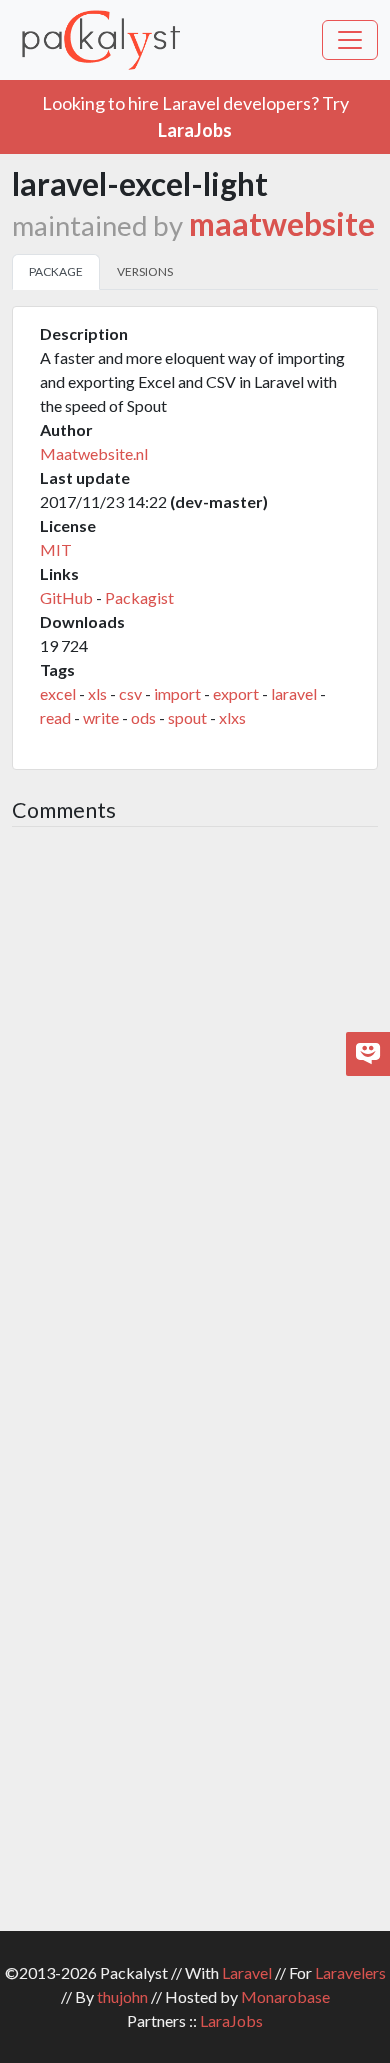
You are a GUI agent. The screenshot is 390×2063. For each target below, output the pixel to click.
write (101, 717)
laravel (294, 693)
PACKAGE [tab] (56, 271)
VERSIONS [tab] (145, 271)
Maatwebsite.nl (94, 453)
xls (97, 693)
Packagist (139, 597)
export (236, 693)
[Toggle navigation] (350, 40)
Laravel (247, 1972)
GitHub (66, 597)
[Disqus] (195, 1109)
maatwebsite (282, 224)
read (55, 717)
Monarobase (285, 1996)
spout (187, 717)
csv (130, 693)
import (177, 693)
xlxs (232, 717)
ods (143, 717)
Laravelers (350, 1972)
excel (58, 693)
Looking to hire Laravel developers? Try (195, 116)
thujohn (122, 1996)
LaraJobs (231, 2020)
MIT (56, 549)
